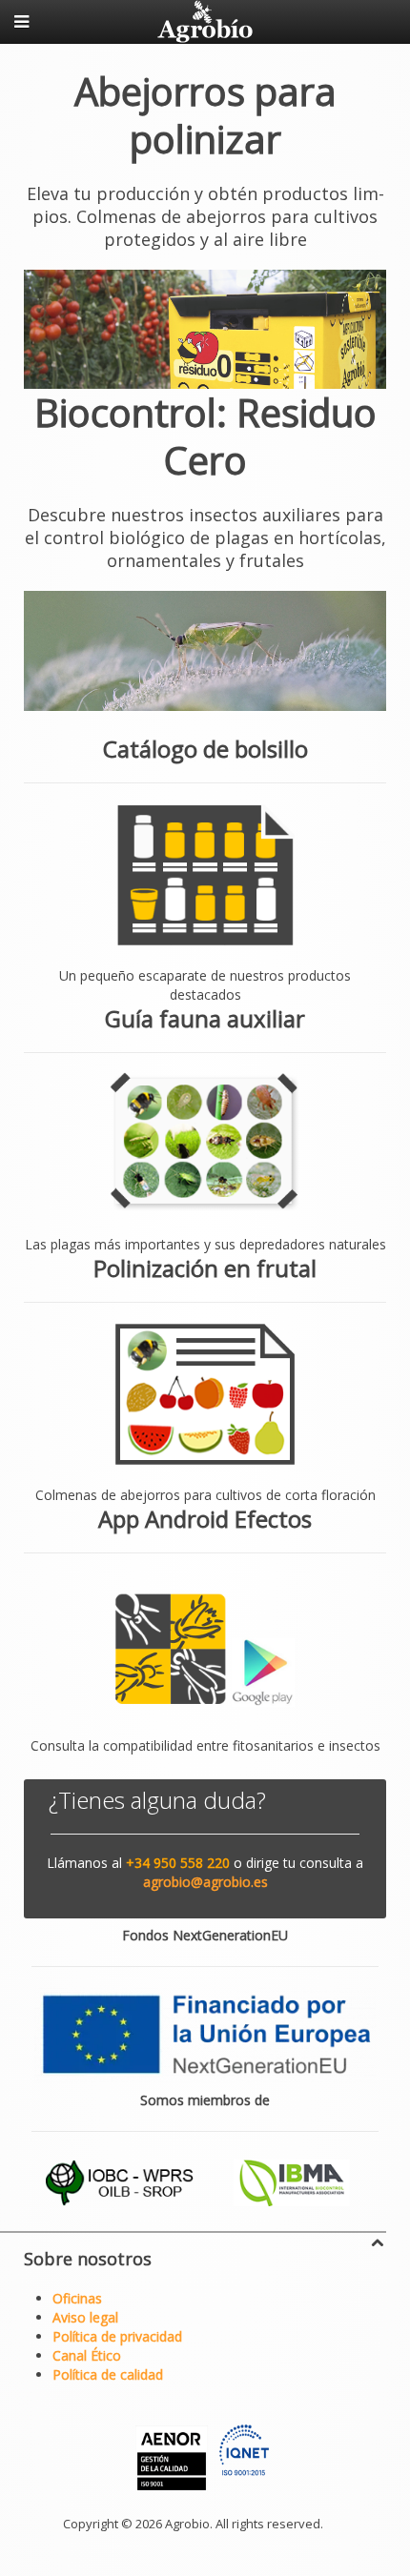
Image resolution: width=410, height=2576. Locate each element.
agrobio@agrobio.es (205, 1882)
